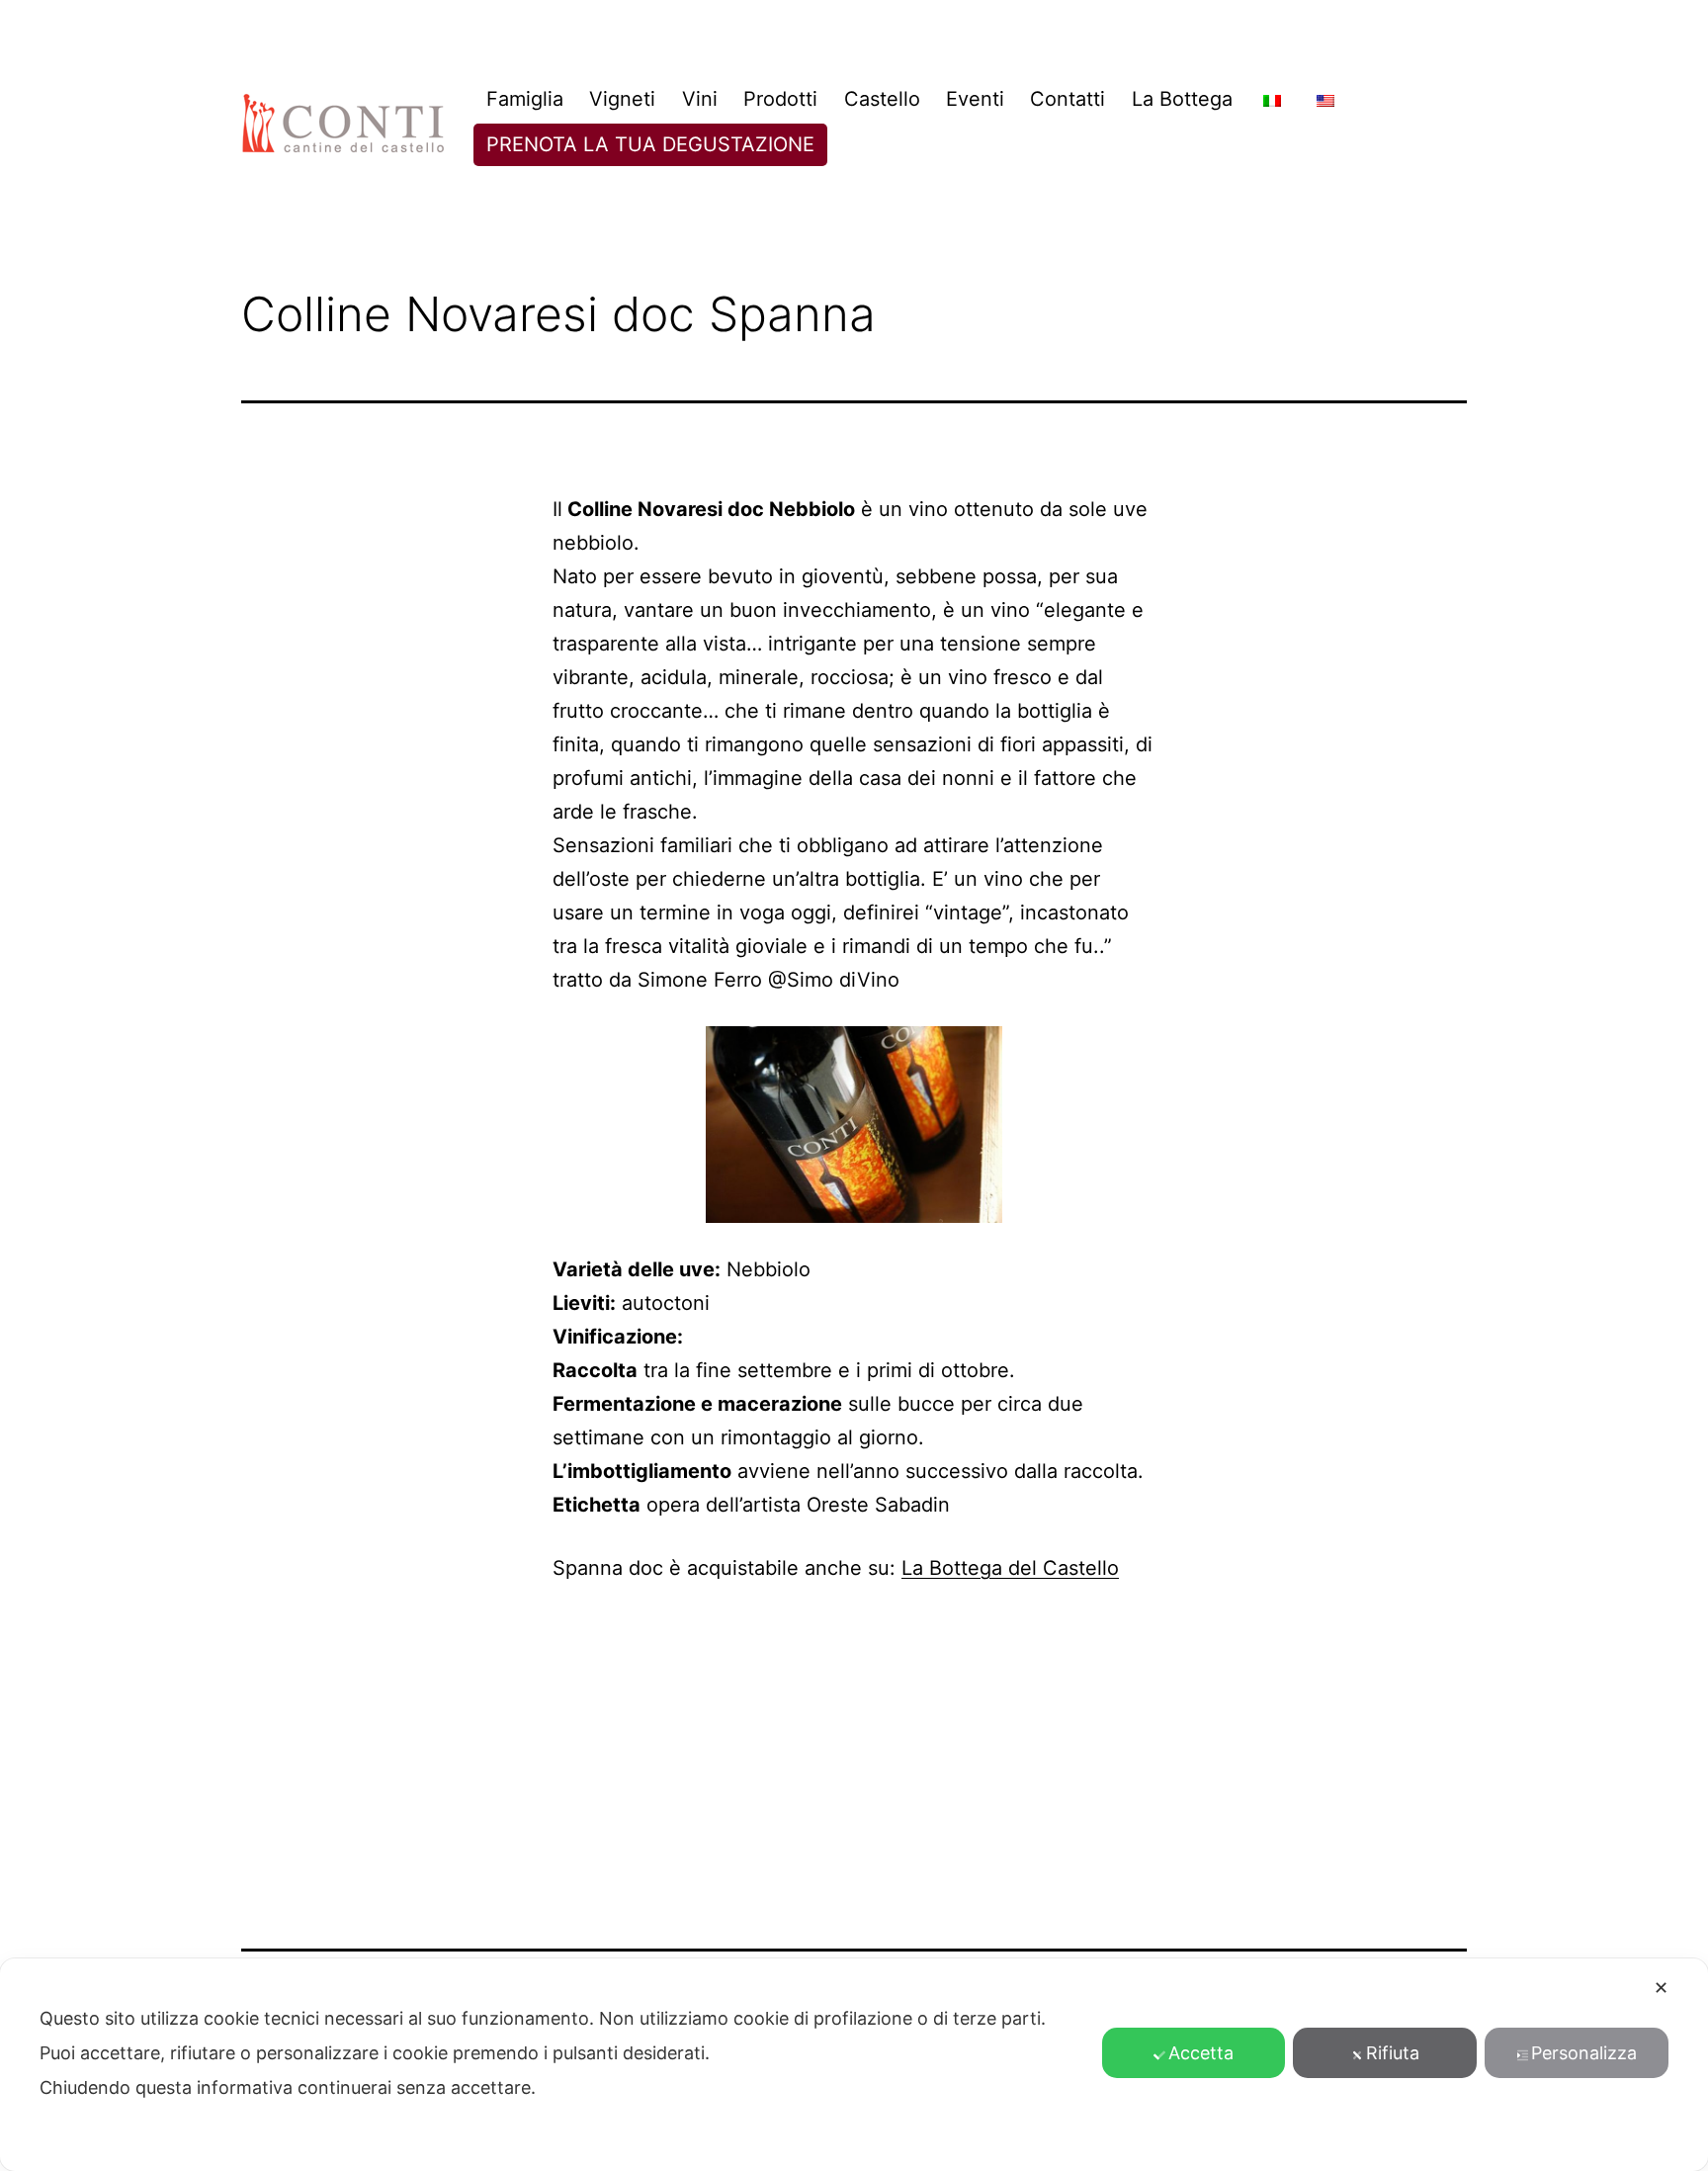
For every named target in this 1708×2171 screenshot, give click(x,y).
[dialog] (854, 2065)
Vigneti (622, 99)
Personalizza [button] (1584, 2053)
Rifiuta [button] (1393, 2053)
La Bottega (1182, 99)
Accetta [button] (1201, 2053)
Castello (882, 99)
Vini (700, 99)
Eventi (975, 99)
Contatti (1067, 99)
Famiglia (525, 99)
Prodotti (780, 99)
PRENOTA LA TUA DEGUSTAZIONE (650, 144)
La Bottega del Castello (1010, 1568)
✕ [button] (1661, 1988)
